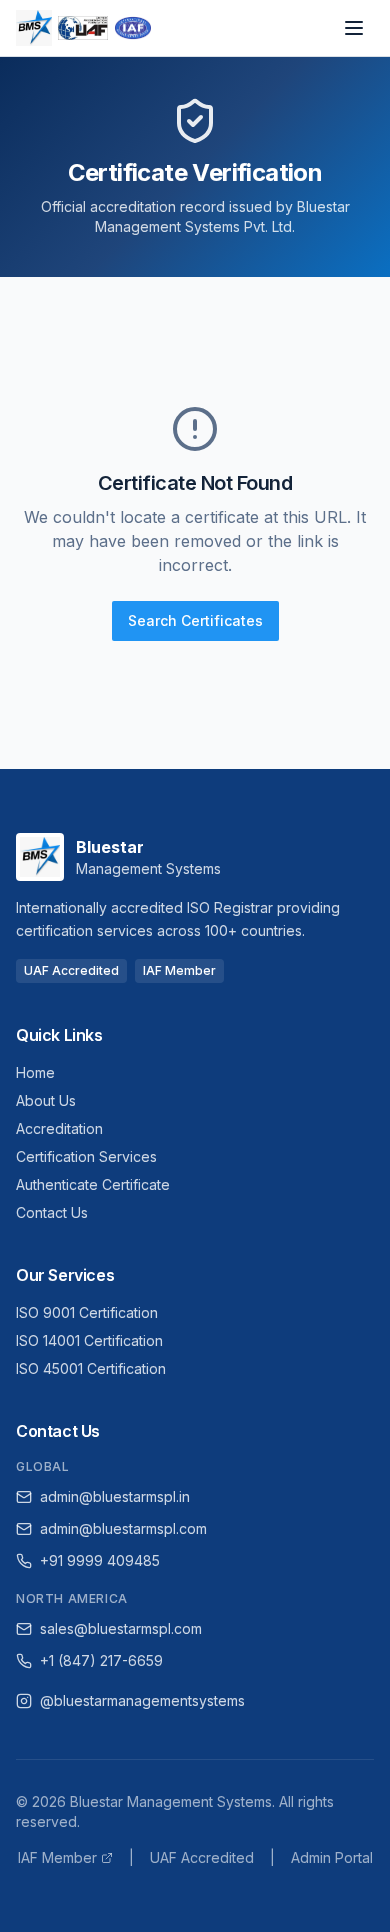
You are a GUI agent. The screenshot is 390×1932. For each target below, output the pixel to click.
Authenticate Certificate (93, 1184)
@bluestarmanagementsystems (142, 1700)
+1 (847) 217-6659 (101, 1660)
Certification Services (86, 1156)
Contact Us (52, 1212)
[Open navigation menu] (354, 28)
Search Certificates (195, 620)
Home (35, 1072)
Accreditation (59, 1128)
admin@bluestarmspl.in (115, 1496)
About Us (46, 1100)
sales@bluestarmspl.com (121, 1628)
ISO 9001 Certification (87, 1312)
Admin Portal (332, 1857)
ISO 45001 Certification (91, 1368)
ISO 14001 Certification (89, 1340)
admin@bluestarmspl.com (123, 1528)
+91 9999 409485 (100, 1560)
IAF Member (57, 1857)
